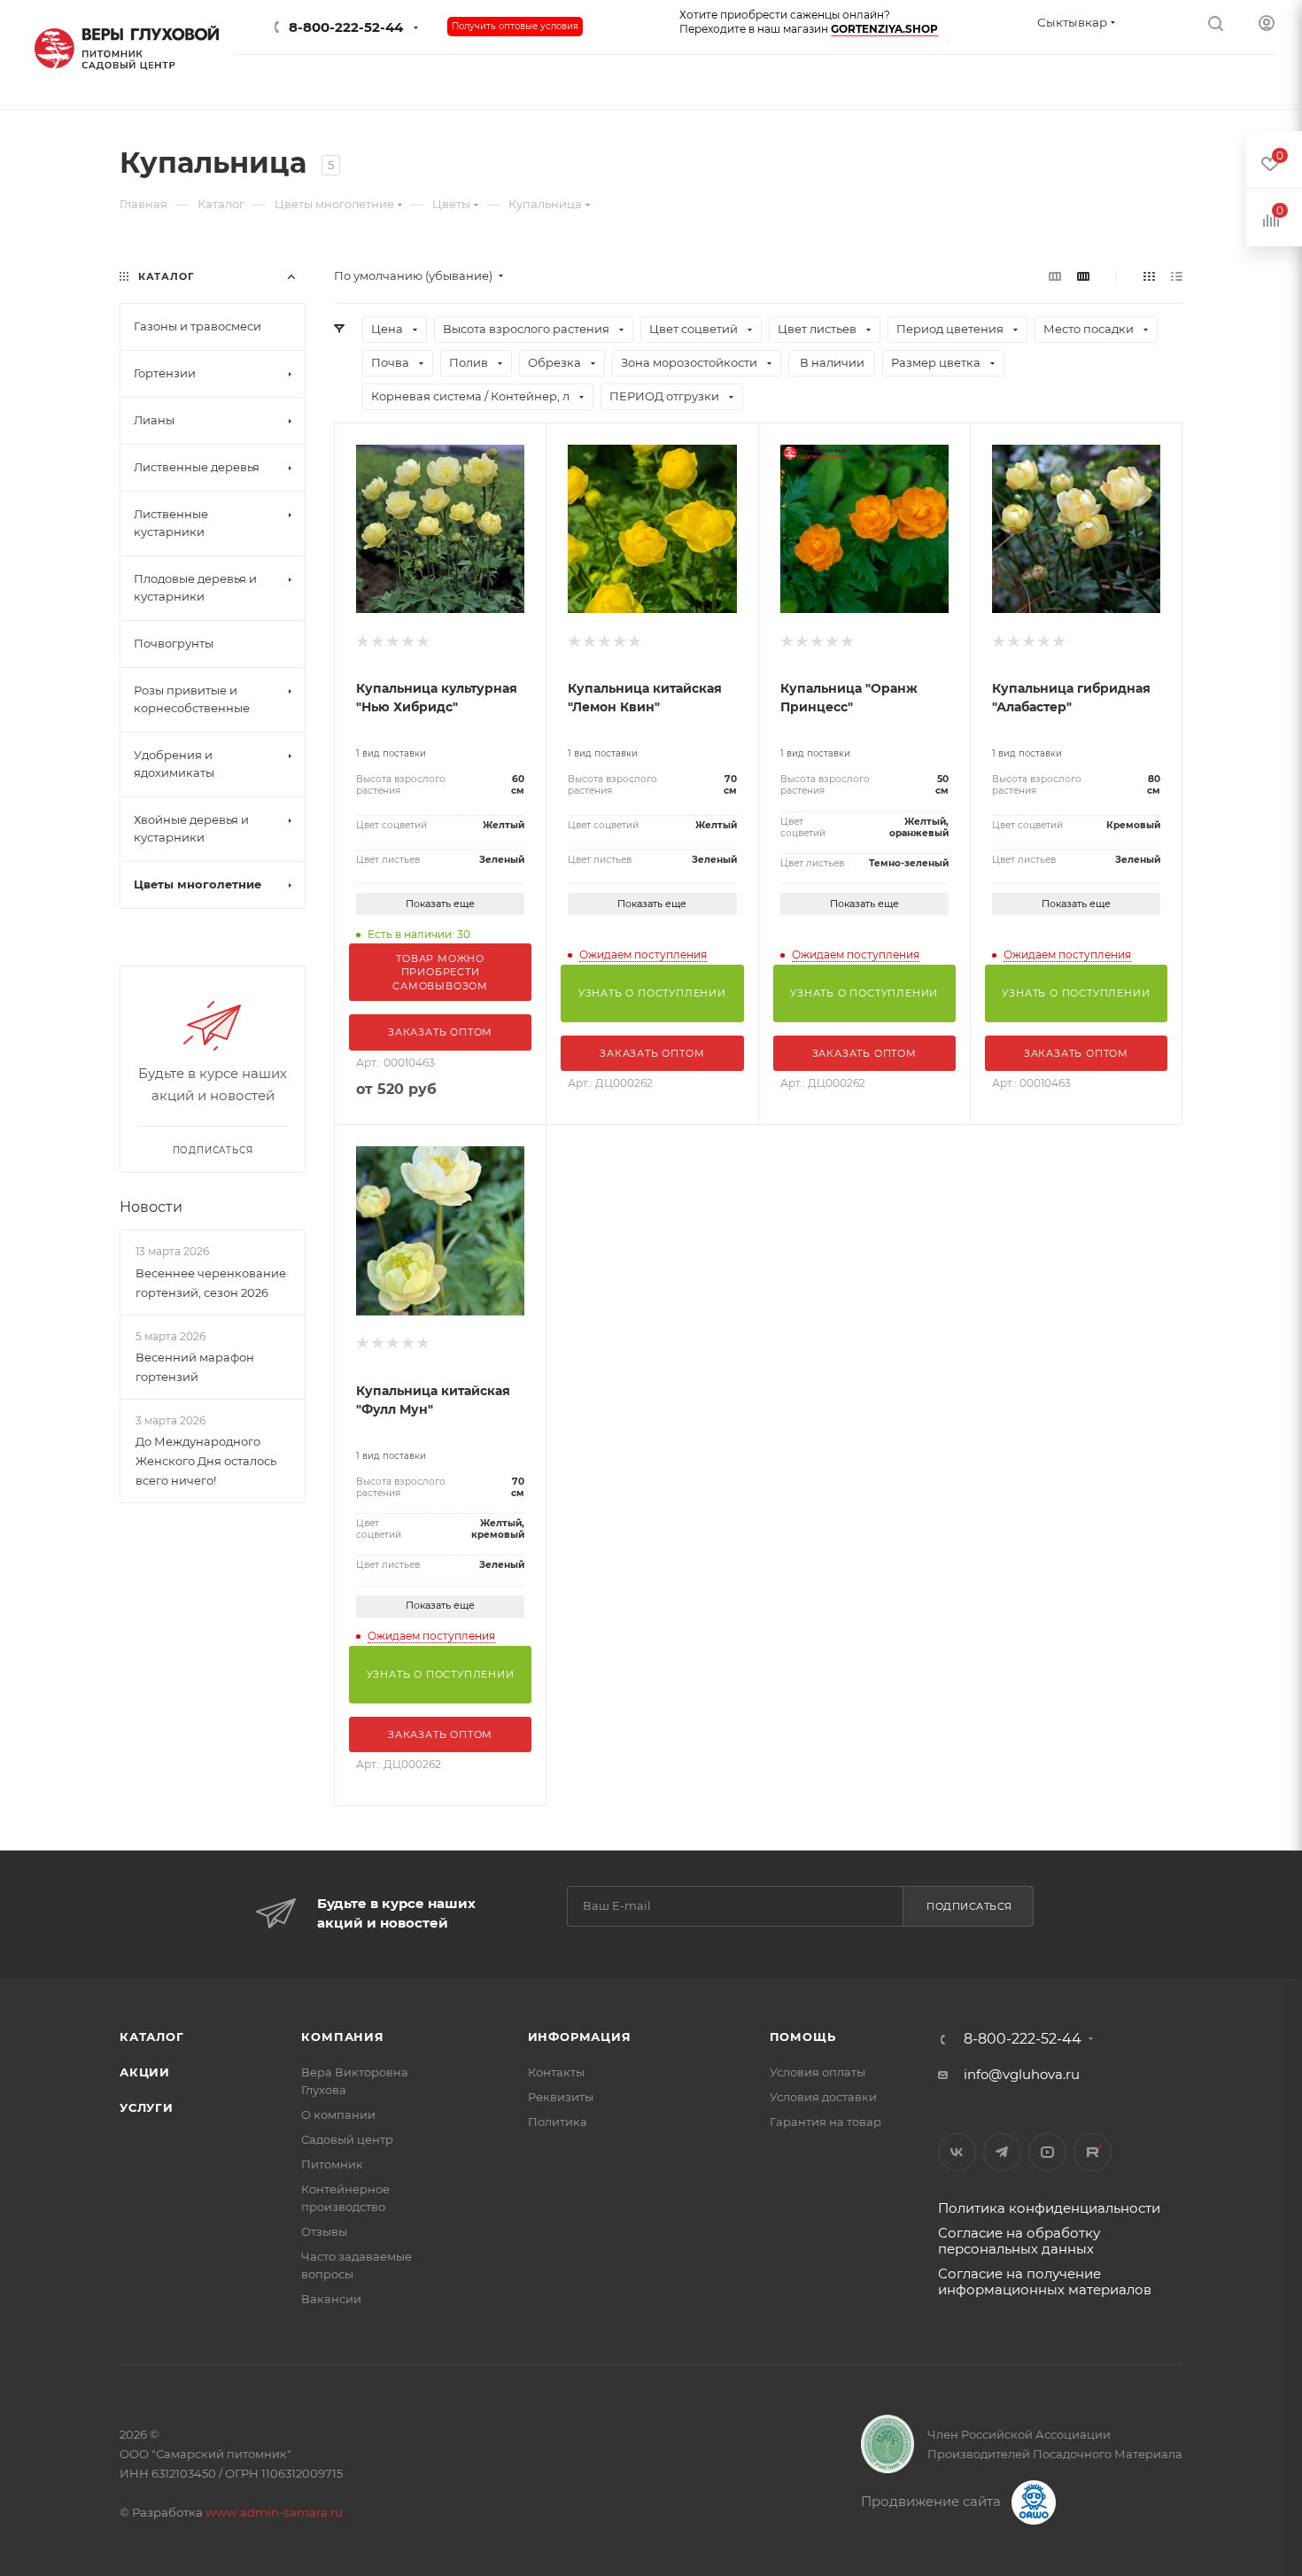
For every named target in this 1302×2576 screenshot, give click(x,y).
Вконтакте (957, 2152)
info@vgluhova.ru (1022, 2074)
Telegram (1002, 2152)
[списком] (1177, 276)
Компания (342, 2037)
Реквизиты (561, 2097)
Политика (558, 2122)
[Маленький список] (1055, 276)
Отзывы (324, 2231)
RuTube (1093, 2152)
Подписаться (969, 1906)
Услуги (147, 2107)
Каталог (152, 2037)
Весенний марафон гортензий (195, 1367)
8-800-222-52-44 (346, 27)
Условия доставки (823, 2097)
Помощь (803, 2037)
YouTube (1047, 2152)
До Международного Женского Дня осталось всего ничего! (206, 1461)
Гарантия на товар (825, 2122)
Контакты (556, 2072)
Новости (151, 1207)
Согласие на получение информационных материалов (1045, 2281)
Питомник (332, 2164)
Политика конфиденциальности (1049, 2208)
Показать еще (440, 904)
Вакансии (331, 2299)
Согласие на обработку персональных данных (1019, 2241)
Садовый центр (347, 2139)
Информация (580, 2037)
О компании (338, 2114)
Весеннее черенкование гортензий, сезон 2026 (211, 1283)
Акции (145, 2072)
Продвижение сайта (933, 2501)
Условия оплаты (818, 2072)
